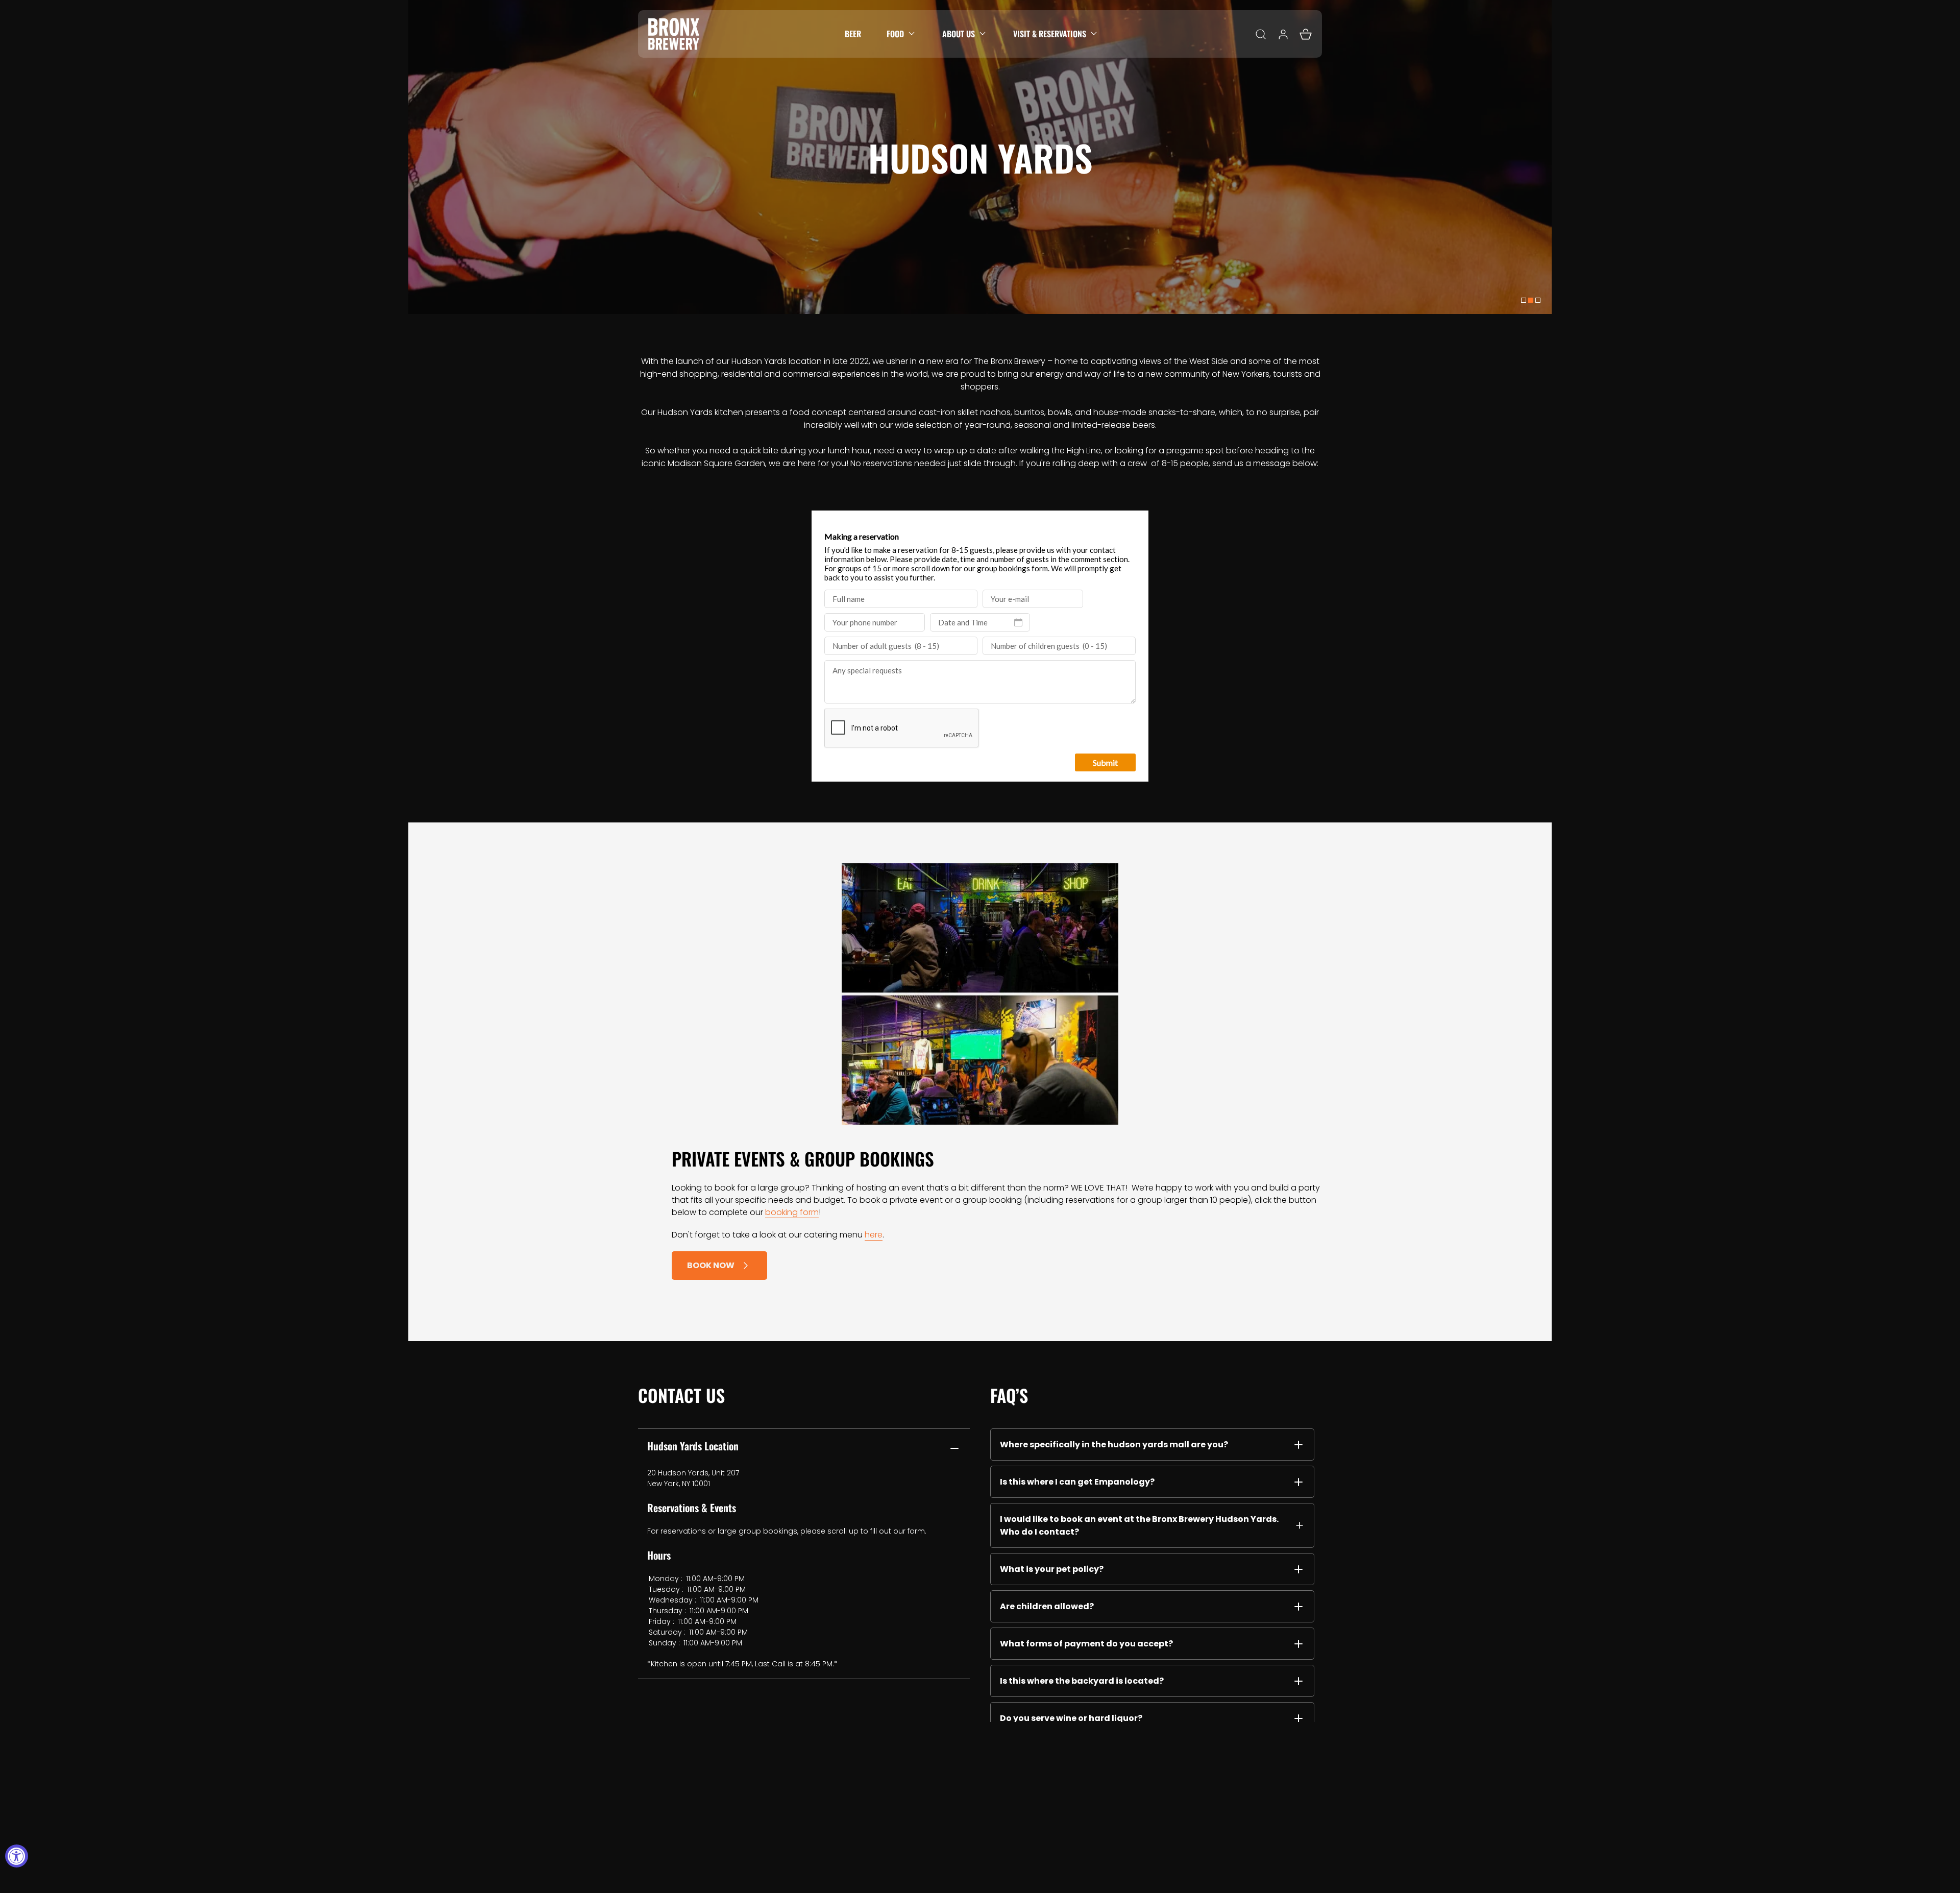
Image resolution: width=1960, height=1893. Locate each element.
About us (959, 34)
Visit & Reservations (1050, 34)
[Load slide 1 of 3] (1524, 300)
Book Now (711, 1265)
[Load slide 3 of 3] (1538, 300)
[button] (902, 34)
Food (895, 34)
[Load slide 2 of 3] (1531, 300)
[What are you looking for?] (1261, 34)
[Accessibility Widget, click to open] (17, 1856)
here (874, 1235)
